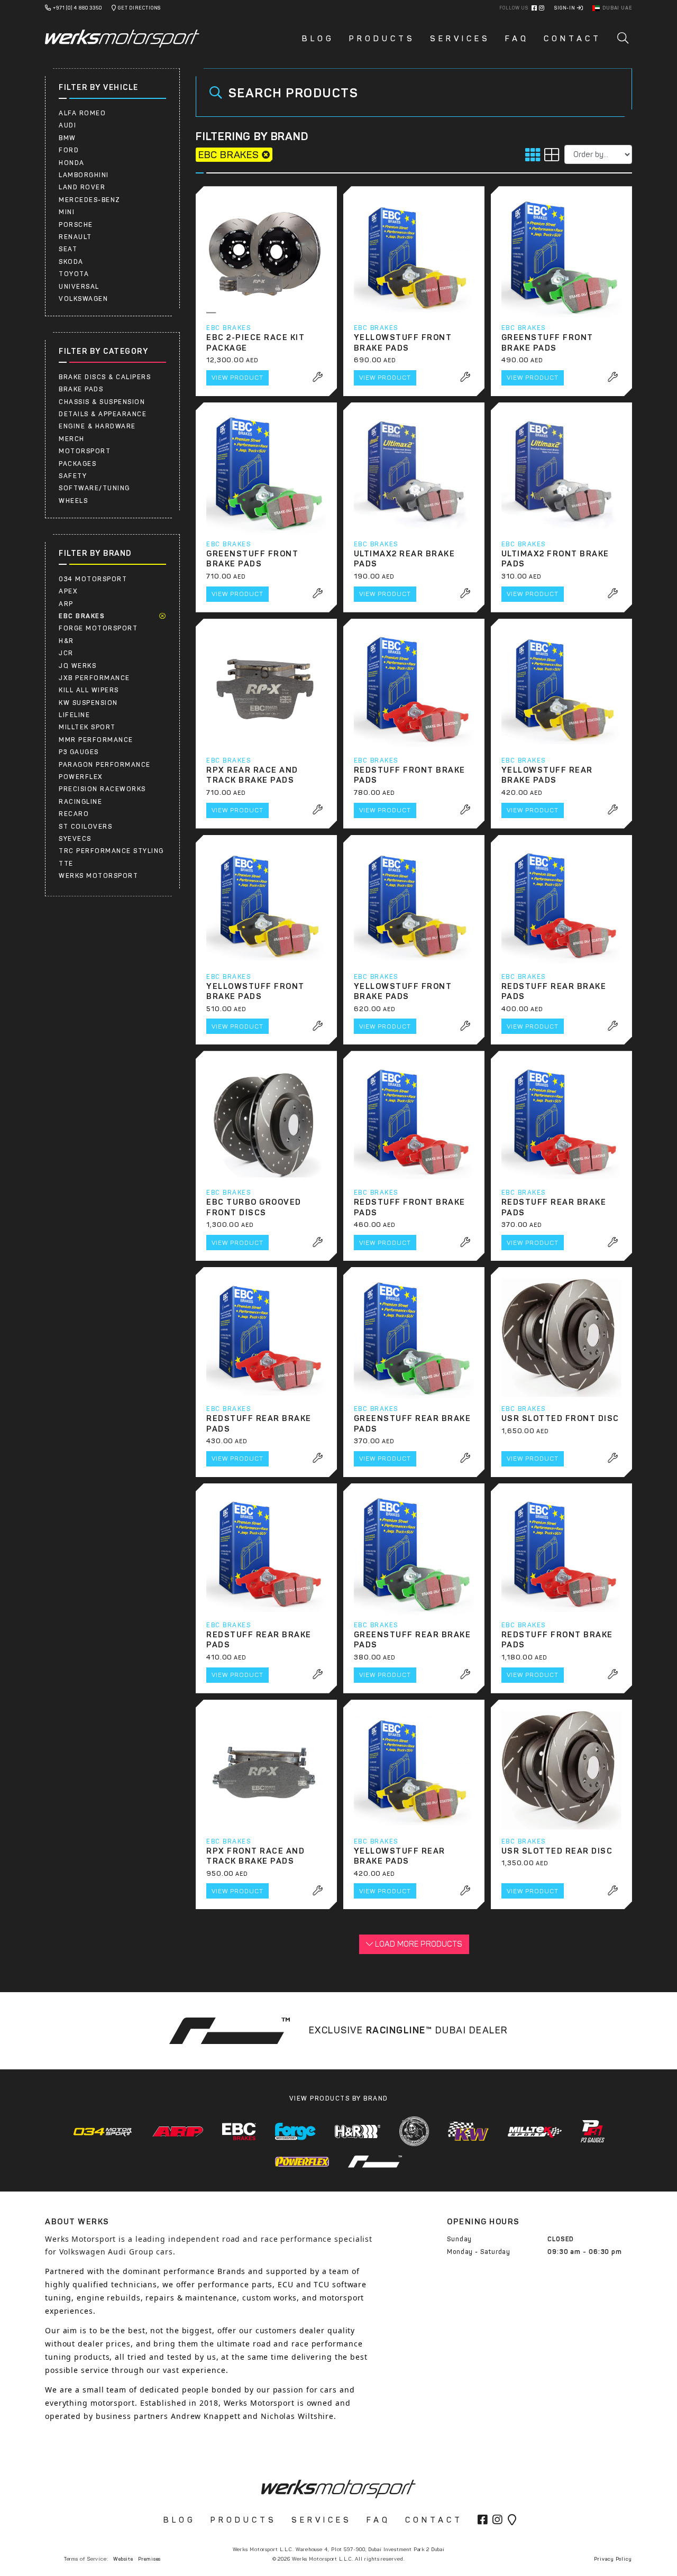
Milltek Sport (87, 727)
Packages (77, 464)
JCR (66, 653)
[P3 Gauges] (593, 2131)
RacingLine (80, 802)
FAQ (517, 39)
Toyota (74, 274)
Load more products (418, 1944)
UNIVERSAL (79, 287)
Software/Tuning (94, 488)
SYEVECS (75, 839)
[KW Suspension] (468, 2131)
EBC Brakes (82, 616)
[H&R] (358, 2132)
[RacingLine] (375, 2161)
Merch (72, 439)
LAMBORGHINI (84, 175)
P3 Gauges (79, 752)
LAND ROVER (82, 187)
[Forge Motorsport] (295, 2132)
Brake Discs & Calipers (105, 377)
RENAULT (75, 237)
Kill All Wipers (89, 690)
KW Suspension (88, 703)
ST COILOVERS (85, 827)
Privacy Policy (613, 2559)
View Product (237, 378)
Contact (573, 39)
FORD (69, 150)
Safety (73, 476)
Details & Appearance (103, 414)
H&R (66, 641)
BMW (67, 138)
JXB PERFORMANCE (94, 678)
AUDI (67, 125)
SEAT (68, 249)
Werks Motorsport (98, 876)
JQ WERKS (77, 666)
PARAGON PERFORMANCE (105, 765)
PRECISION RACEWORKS (102, 789)
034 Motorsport (93, 579)
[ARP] (178, 2131)
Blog (318, 39)
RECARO (74, 814)
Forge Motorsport (98, 628)
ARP (66, 604)
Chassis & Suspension (102, 402)
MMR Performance (96, 740)
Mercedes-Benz (90, 200)
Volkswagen (83, 299)
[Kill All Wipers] (414, 2131)
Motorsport (85, 451)
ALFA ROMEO (82, 113)
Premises (149, 2559)
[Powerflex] (302, 2162)
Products (382, 39)
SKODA (71, 262)
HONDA (72, 163)
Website (123, 2559)
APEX (68, 591)
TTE (66, 864)
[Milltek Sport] (535, 2132)
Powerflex (81, 777)
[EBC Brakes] (239, 2132)
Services (460, 39)
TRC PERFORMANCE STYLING (111, 851)
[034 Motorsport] (103, 2132)
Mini (67, 212)
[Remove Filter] (163, 616)
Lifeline (74, 715)
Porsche (76, 225)
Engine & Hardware (97, 426)
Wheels (73, 501)
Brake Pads (81, 389)
